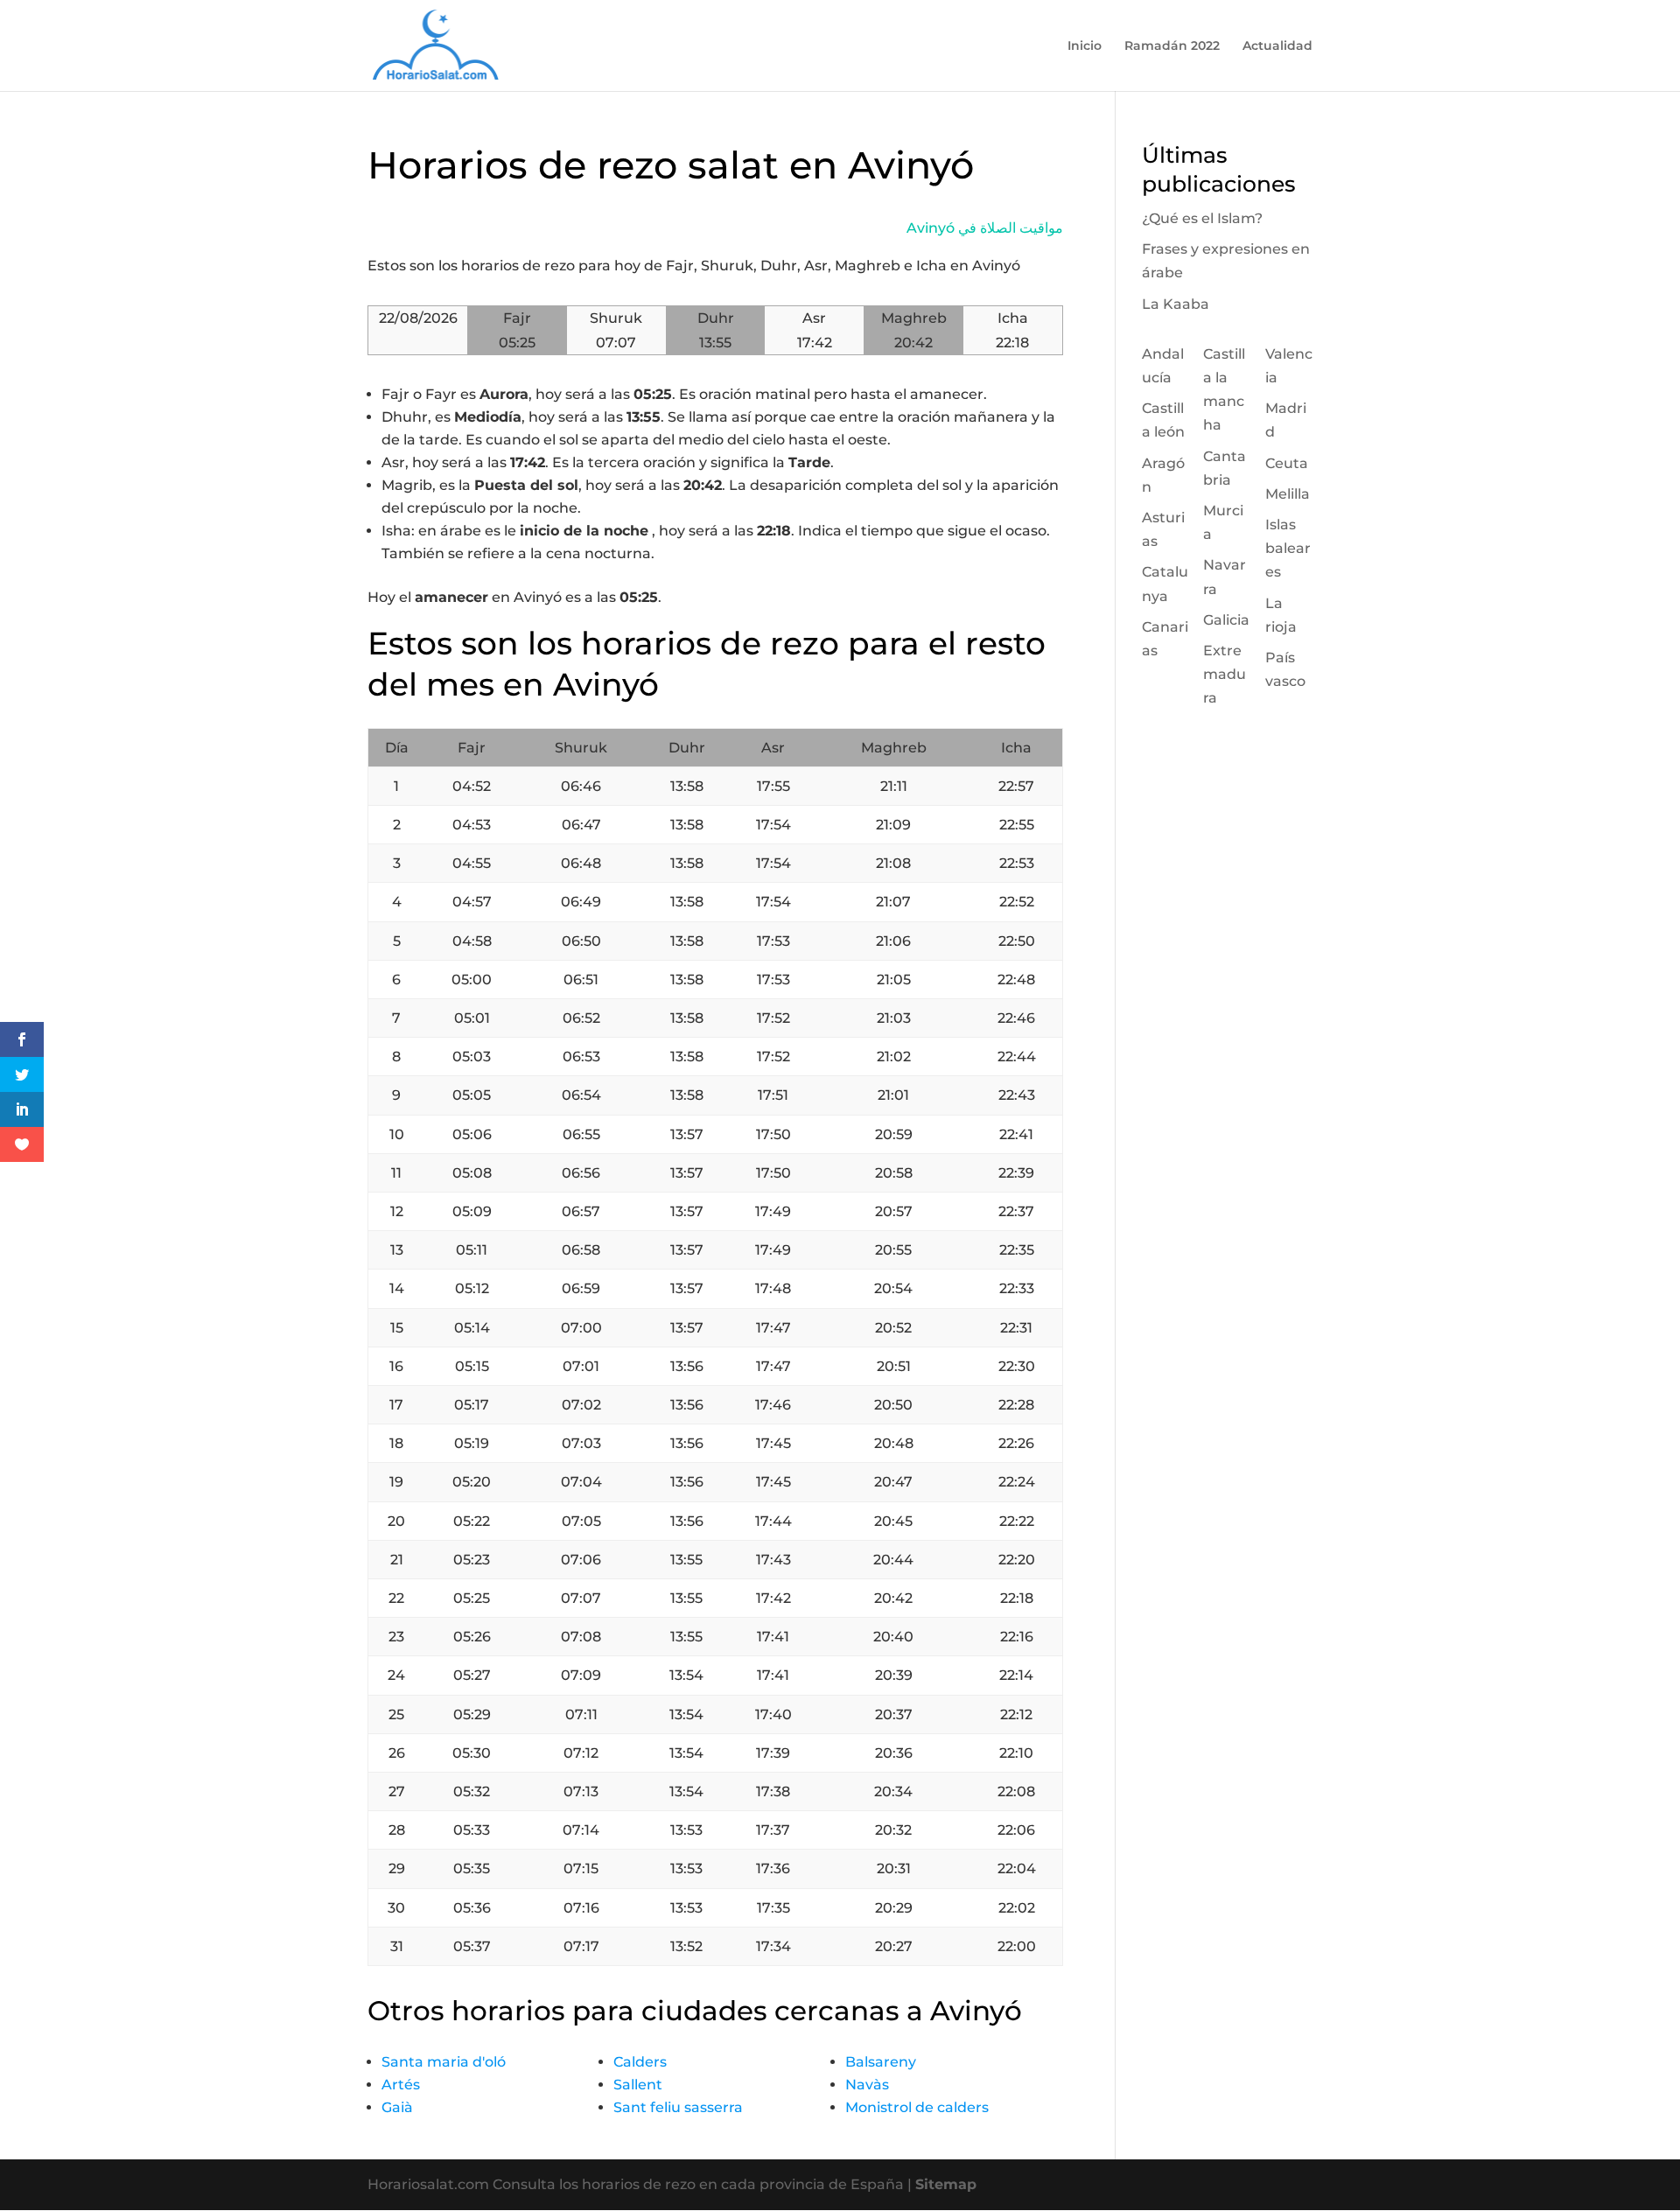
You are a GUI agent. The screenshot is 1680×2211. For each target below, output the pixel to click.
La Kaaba (1176, 304)
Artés (401, 2085)
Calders (640, 2062)
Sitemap (946, 2184)
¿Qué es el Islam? (1202, 218)
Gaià (397, 2107)
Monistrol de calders (917, 2107)
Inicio (1085, 46)
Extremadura (1225, 674)
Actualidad (1277, 46)
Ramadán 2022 (1172, 46)
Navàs (867, 2085)
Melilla (1288, 494)
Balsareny (881, 2062)
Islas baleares (1288, 548)
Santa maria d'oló (444, 2062)
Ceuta (1287, 463)
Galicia (1226, 620)
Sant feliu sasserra (678, 2107)
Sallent (638, 2085)
